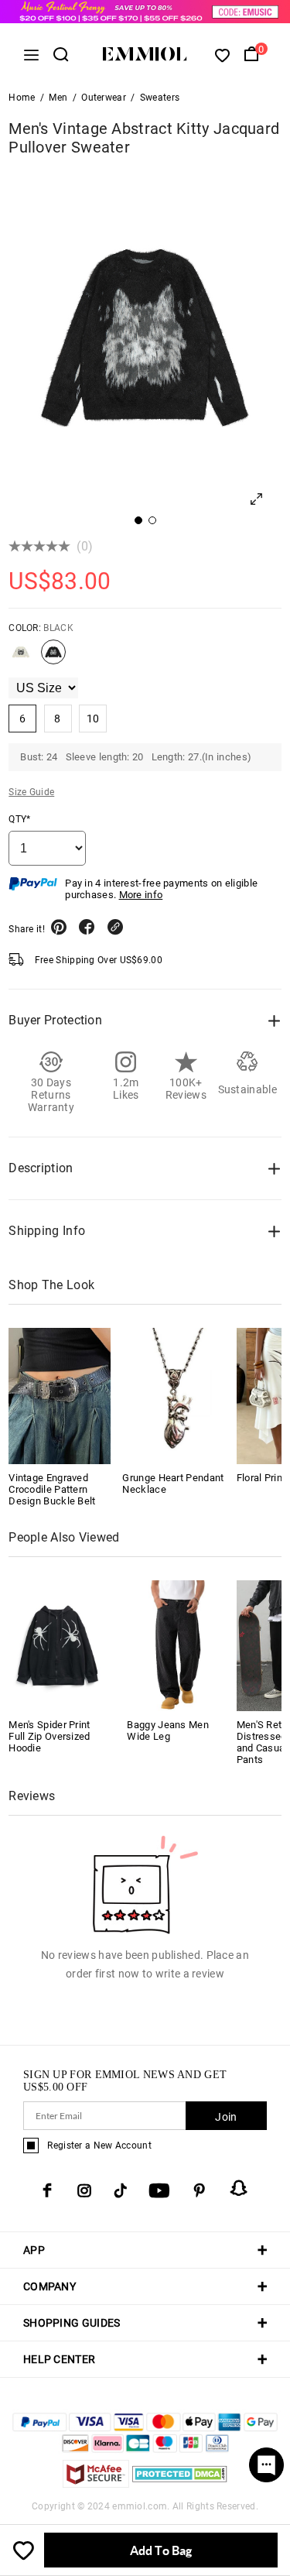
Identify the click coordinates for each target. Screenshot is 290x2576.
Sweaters (160, 98)
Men (58, 98)
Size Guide (31, 792)
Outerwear (104, 98)
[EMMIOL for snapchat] (239, 2188)
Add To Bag (161, 2550)
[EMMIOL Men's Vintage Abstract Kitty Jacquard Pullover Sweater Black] (53, 658)
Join (226, 2117)
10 (93, 719)
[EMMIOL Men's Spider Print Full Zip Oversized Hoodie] (57, 1645)
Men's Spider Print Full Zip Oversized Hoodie (49, 1736)
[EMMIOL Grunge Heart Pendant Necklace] (173, 1396)
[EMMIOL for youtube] (159, 2190)
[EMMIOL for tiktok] (120, 2190)
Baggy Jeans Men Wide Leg (168, 1730)
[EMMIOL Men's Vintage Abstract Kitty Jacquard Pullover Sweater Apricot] (21, 658)
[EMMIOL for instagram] (84, 2190)
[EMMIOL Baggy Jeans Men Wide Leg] (176, 1645)
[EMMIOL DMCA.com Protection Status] (180, 2483)
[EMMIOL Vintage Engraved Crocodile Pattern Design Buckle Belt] (60, 1396)
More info (141, 895)
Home (22, 98)
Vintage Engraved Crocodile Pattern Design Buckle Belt (52, 1489)
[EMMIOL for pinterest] (200, 2190)
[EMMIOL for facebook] (47, 2190)
